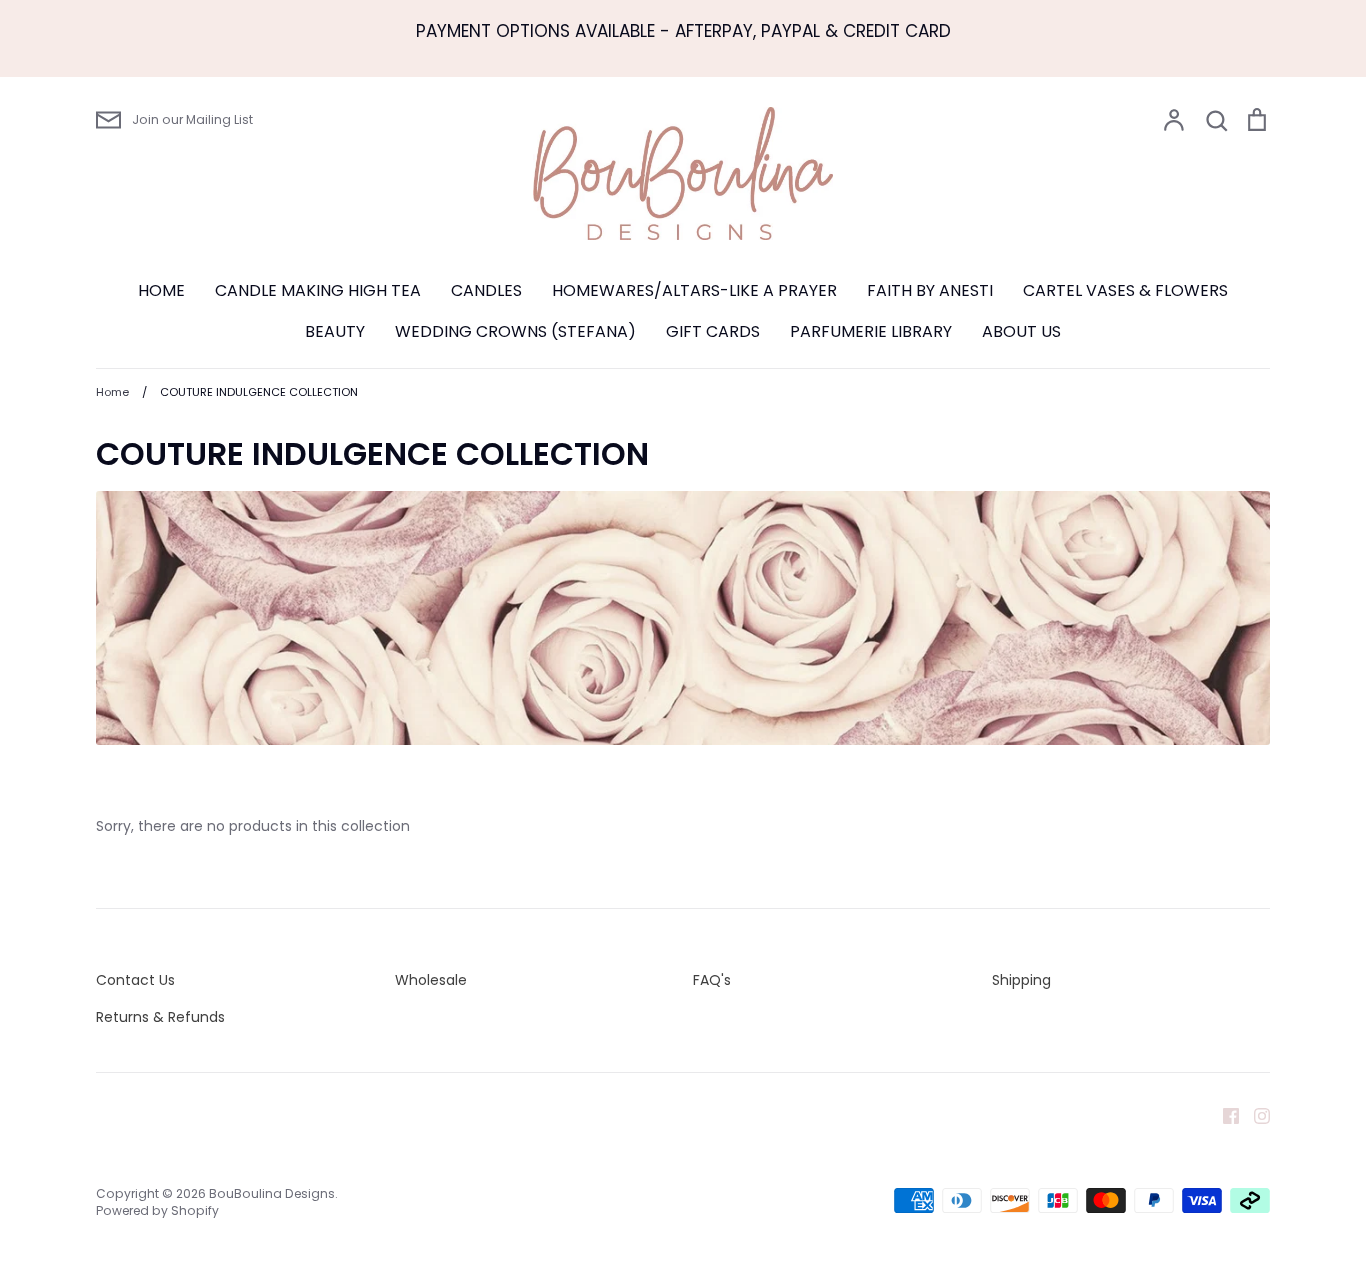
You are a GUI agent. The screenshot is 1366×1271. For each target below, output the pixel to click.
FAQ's (712, 980)
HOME (161, 290)
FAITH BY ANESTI (930, 290)
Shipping (1021, 980)
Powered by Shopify (157, 1210)
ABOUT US (1021, 331)
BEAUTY (335, 331)
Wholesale (431, 980)
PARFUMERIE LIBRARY (871, 331)
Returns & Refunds (160, 1017)
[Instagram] (1254, 1114)
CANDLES (486, 290)
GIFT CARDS (713, 331)
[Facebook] (1223, 1114)
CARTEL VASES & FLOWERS (1125, 290)
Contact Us (135, 980)
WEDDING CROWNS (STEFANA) (515, 331)
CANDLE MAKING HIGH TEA (318, 290)
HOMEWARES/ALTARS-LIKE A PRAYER (694, 290)
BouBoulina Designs (272, 1193)
